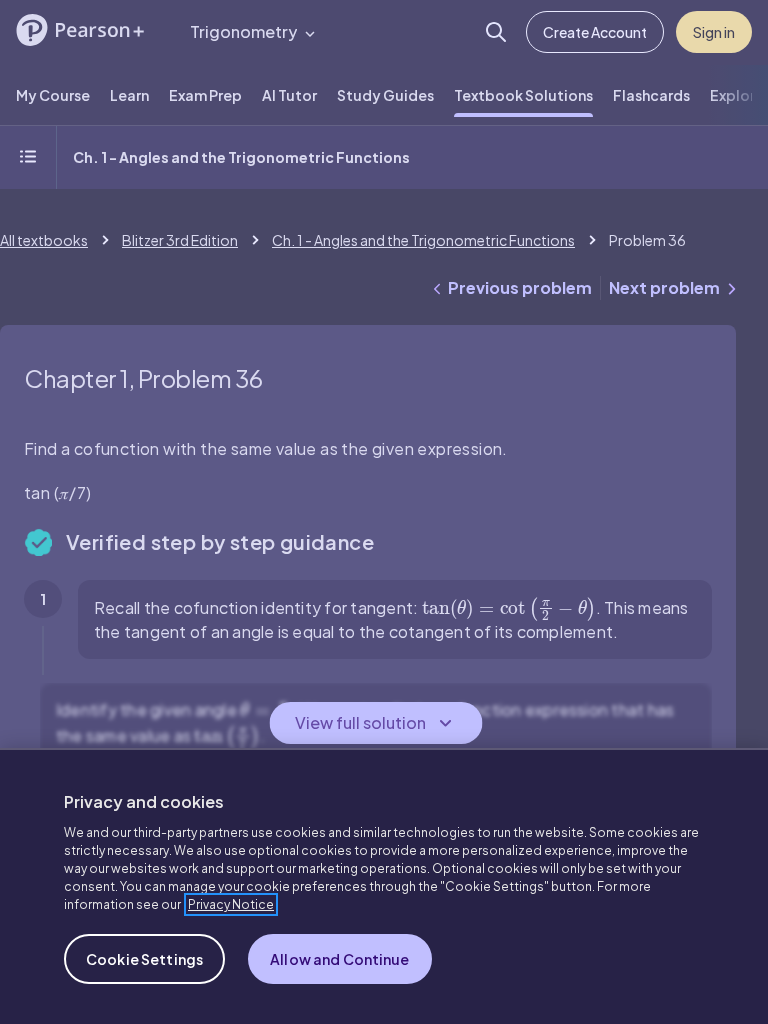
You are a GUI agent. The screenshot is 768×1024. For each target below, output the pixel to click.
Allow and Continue (340, 959)
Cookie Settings (144, 959)
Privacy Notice (231, 904)
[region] (384, 886)
